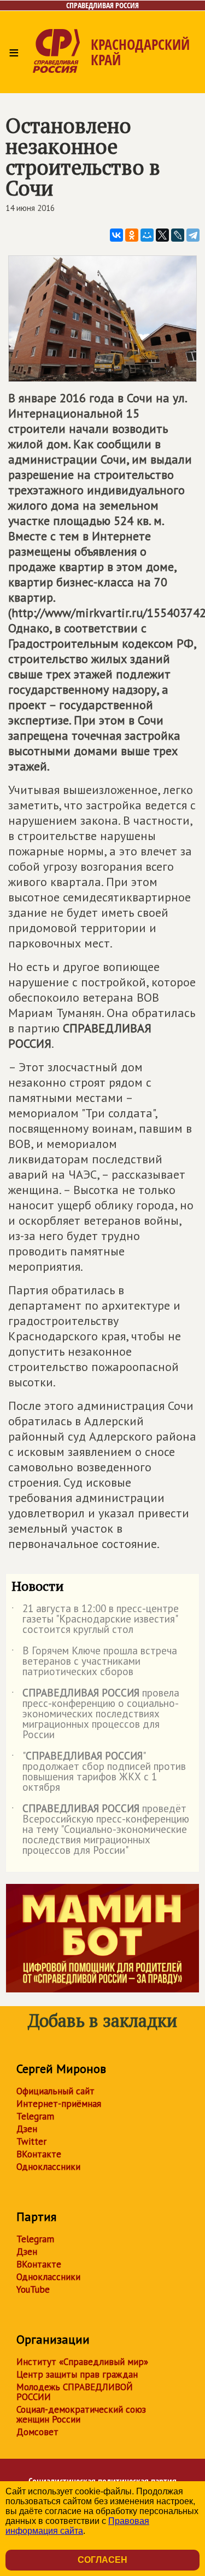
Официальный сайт (55, 2091)
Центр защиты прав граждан (77, 2374)
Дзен (27, 2129)
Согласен (102, 2560)
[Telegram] (193, 235)
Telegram (35, 2116)
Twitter (31, 2141)
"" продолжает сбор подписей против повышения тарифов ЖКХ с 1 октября (99, 1772)
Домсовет (37, 2432)
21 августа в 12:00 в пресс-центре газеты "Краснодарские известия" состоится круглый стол (95, 1620)
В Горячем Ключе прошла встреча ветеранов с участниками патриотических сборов (94, 1662)
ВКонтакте (39, 2154)
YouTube (33, 2289)
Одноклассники (48, 2167)
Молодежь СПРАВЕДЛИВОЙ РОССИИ (75, 2392)
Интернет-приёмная (59, 2104)
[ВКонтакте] (116, 235)
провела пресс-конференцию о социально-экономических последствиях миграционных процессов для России (95, 1714)
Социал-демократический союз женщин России (81, 2414)
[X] (162, 235)
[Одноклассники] (132, 235)
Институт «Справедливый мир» (82, 2362)
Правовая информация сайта (77, 2526)
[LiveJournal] (178, 235)
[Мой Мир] (147, 235)
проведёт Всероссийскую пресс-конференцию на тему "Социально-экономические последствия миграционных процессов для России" (100, 1830)
